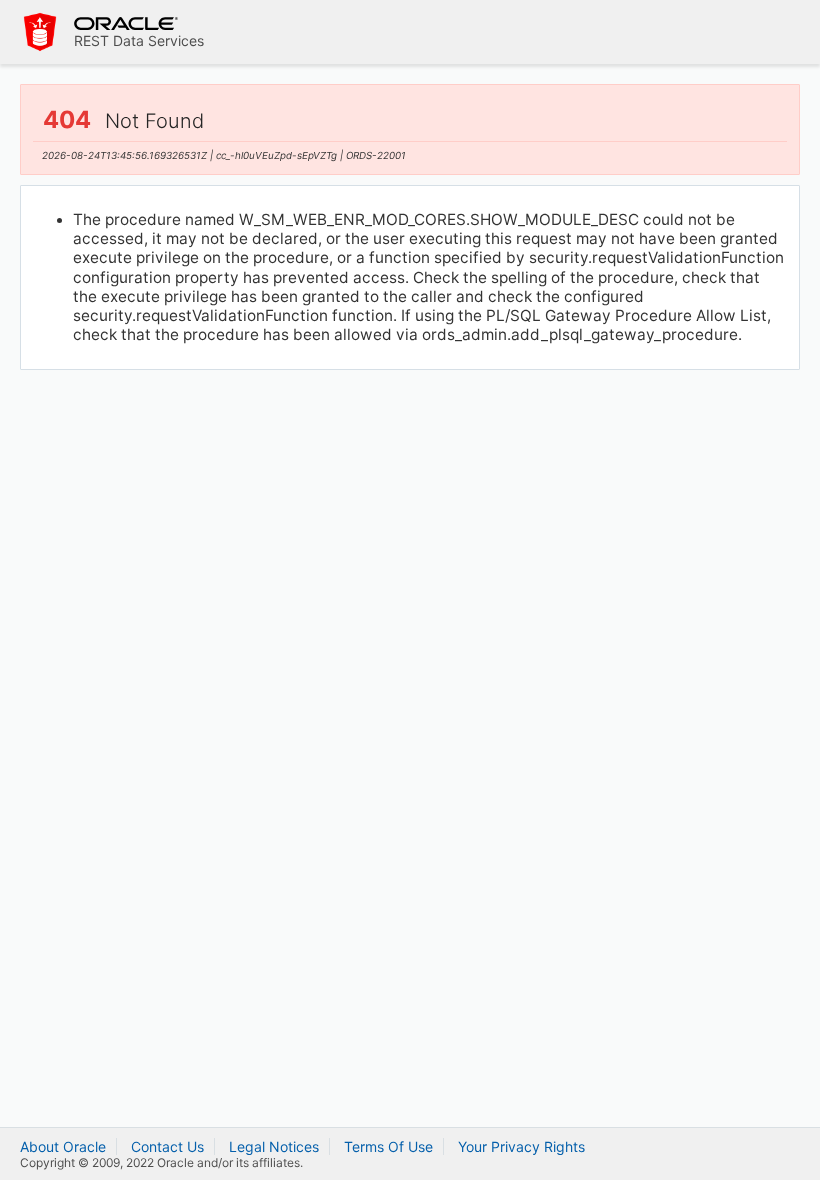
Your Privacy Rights (521, 1146)
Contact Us (167, 1146)
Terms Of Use (388, 1146)
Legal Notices (274, 1146)
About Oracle (63, 1146)
